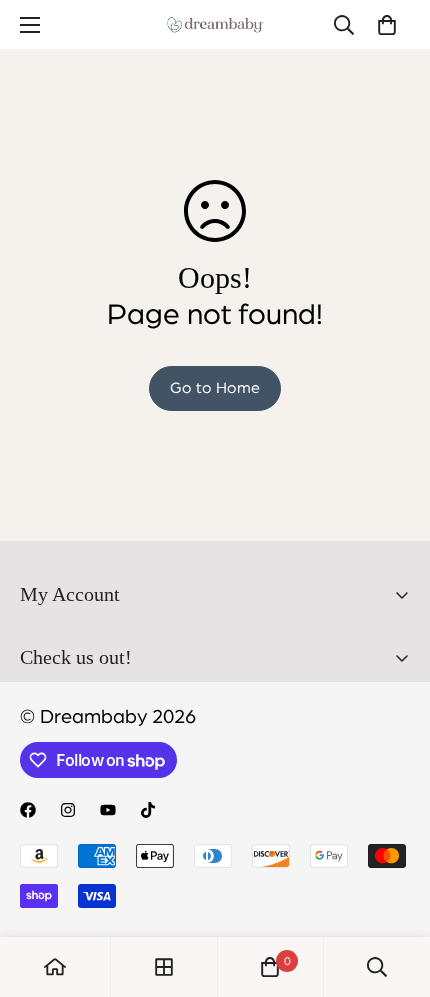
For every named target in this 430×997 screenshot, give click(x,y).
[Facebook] (28, 810)
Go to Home (215, 388)
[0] (387, 25)
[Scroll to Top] (394, 891)
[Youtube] (108, 810)
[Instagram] (68, 810)
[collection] (164, 967)
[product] (55, 967)
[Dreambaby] (215, 24)
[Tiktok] (148, 810)
